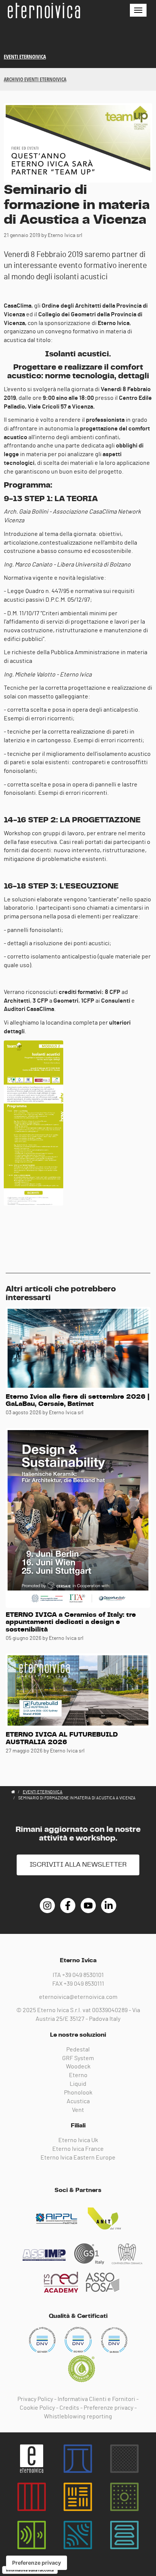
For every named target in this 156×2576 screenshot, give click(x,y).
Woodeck (78, 2067)
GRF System (78, 2058)
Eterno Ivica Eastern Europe (78, 2158)
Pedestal (78, 2050)
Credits (69, 2408)
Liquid (78, 2084)
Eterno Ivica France (78, 2149)
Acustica (78, 2101)
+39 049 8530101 (83, 1975)
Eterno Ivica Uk (78, 2140)
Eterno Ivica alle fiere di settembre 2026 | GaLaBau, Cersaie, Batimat (78, 1401)
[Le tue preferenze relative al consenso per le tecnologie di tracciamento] (37, 2563)
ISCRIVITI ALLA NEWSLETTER (78, 1865)
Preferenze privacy (108, 2408)
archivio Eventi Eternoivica (35, 79)
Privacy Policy (35, 2399)
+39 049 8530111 (84, 1984)
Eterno (78, 2075)
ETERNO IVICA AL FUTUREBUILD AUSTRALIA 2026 (62, 1738)
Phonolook (78, 2093)
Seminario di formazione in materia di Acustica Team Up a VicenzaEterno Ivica (44, 11)
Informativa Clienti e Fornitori (96, 2399)
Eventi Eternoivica (25, 57)
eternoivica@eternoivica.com (78, 1997)
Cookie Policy (37, 2408)
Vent (78, 2110)
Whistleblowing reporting (78, 2417)
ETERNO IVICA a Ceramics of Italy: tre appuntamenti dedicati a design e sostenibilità (71, 1622)
